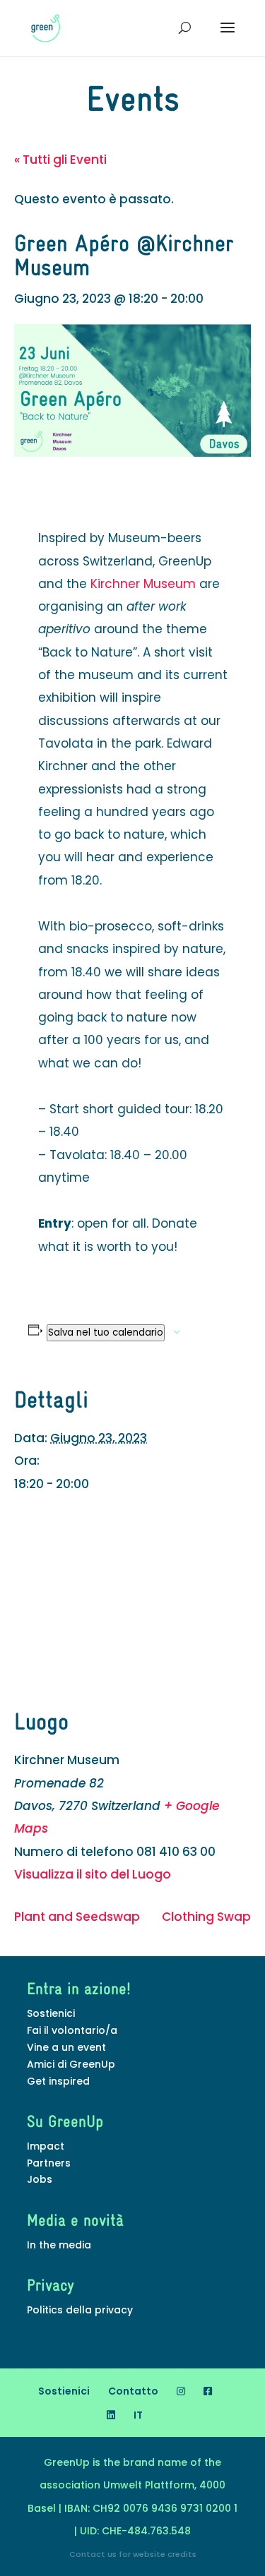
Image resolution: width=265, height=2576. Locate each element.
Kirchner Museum (143, 584)
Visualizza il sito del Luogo (93, 1874)
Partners (49, 2163)
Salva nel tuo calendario (106, 1332)
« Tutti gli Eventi (60, 160)
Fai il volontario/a (72, 2030)
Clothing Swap (206, 1917)
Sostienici (51, 2013)
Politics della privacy (80, 2310)
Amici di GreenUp (71, 2064)
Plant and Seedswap (77, 1917)
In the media (59, 2245)
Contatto (133, 2391)
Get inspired (58, 2081)
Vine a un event (66, 2047)
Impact (46, 2146)
